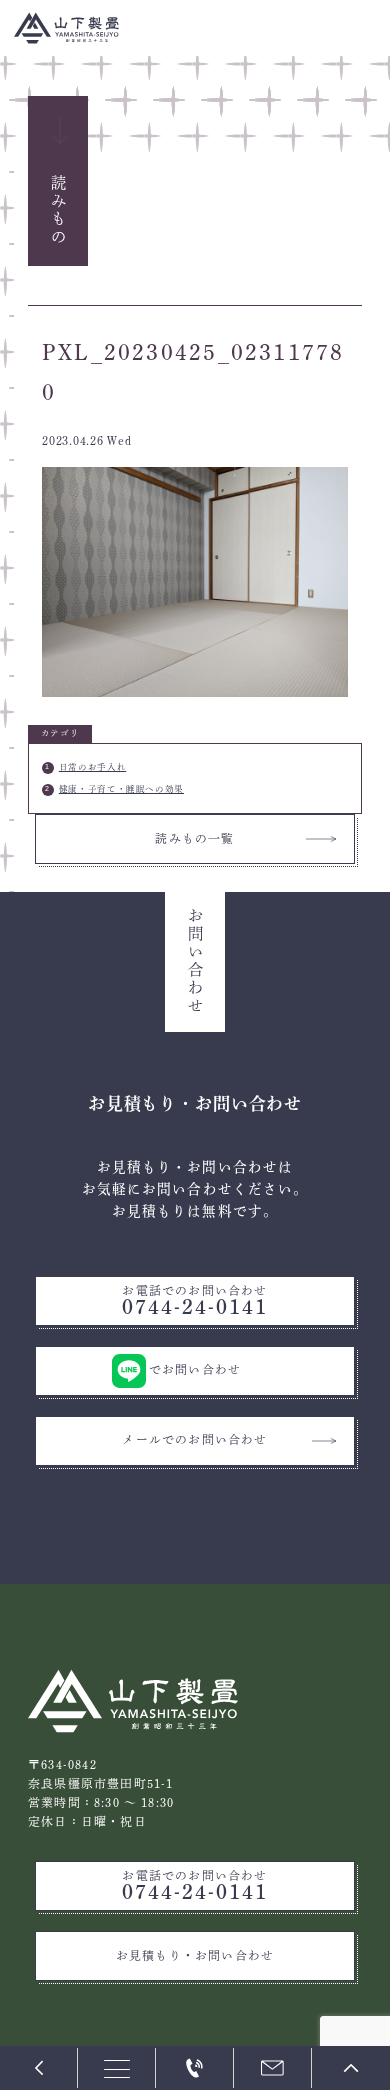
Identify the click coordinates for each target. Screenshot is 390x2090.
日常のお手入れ (92, 767)
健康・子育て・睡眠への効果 (121, 789)
